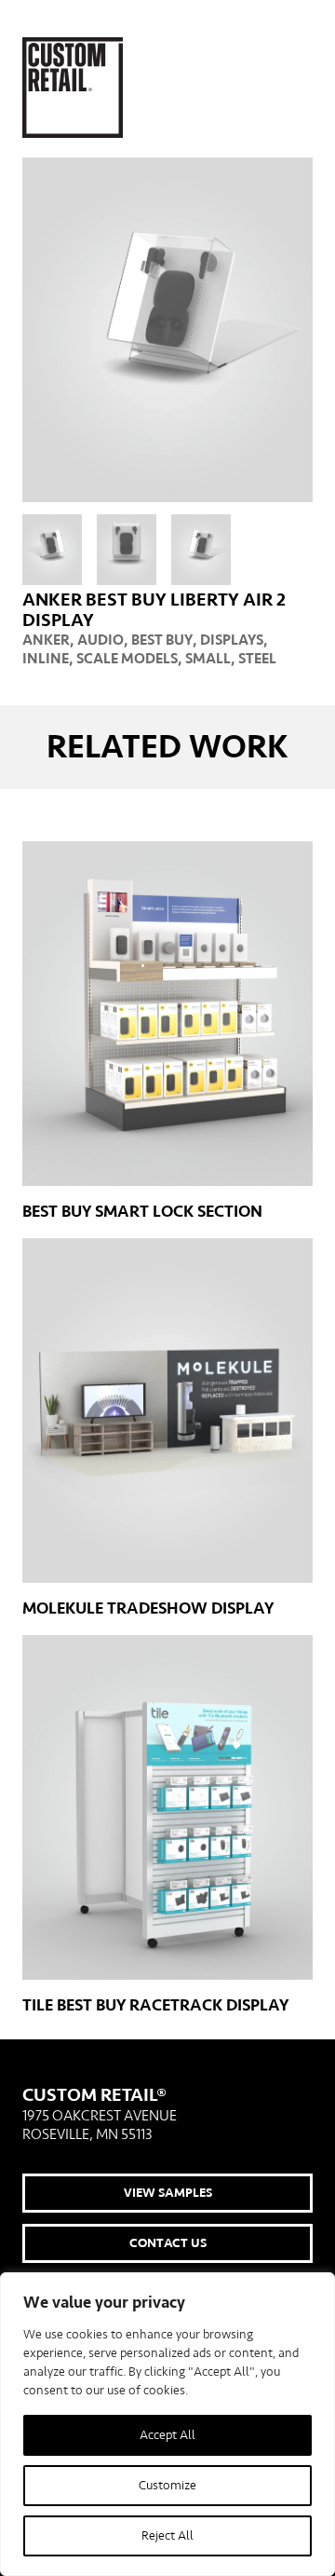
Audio (100, 640)
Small (208, 659)
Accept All (167, 2435)
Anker (46, 640)
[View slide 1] (52, 550)
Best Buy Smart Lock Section (142, 1212)
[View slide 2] (127, 550)
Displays (232, 640)
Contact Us (168, 2243)
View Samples (168, 2193)
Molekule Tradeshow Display (148, 1608)
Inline (46, 659)
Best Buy (162, 640)
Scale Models (127, 659)
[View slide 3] (201, 550)
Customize (167, 2486)
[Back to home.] (73, 88)
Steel (257, 659)
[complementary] (167, 2424)
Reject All (167, 2536)
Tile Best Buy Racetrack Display (155, 2005)
